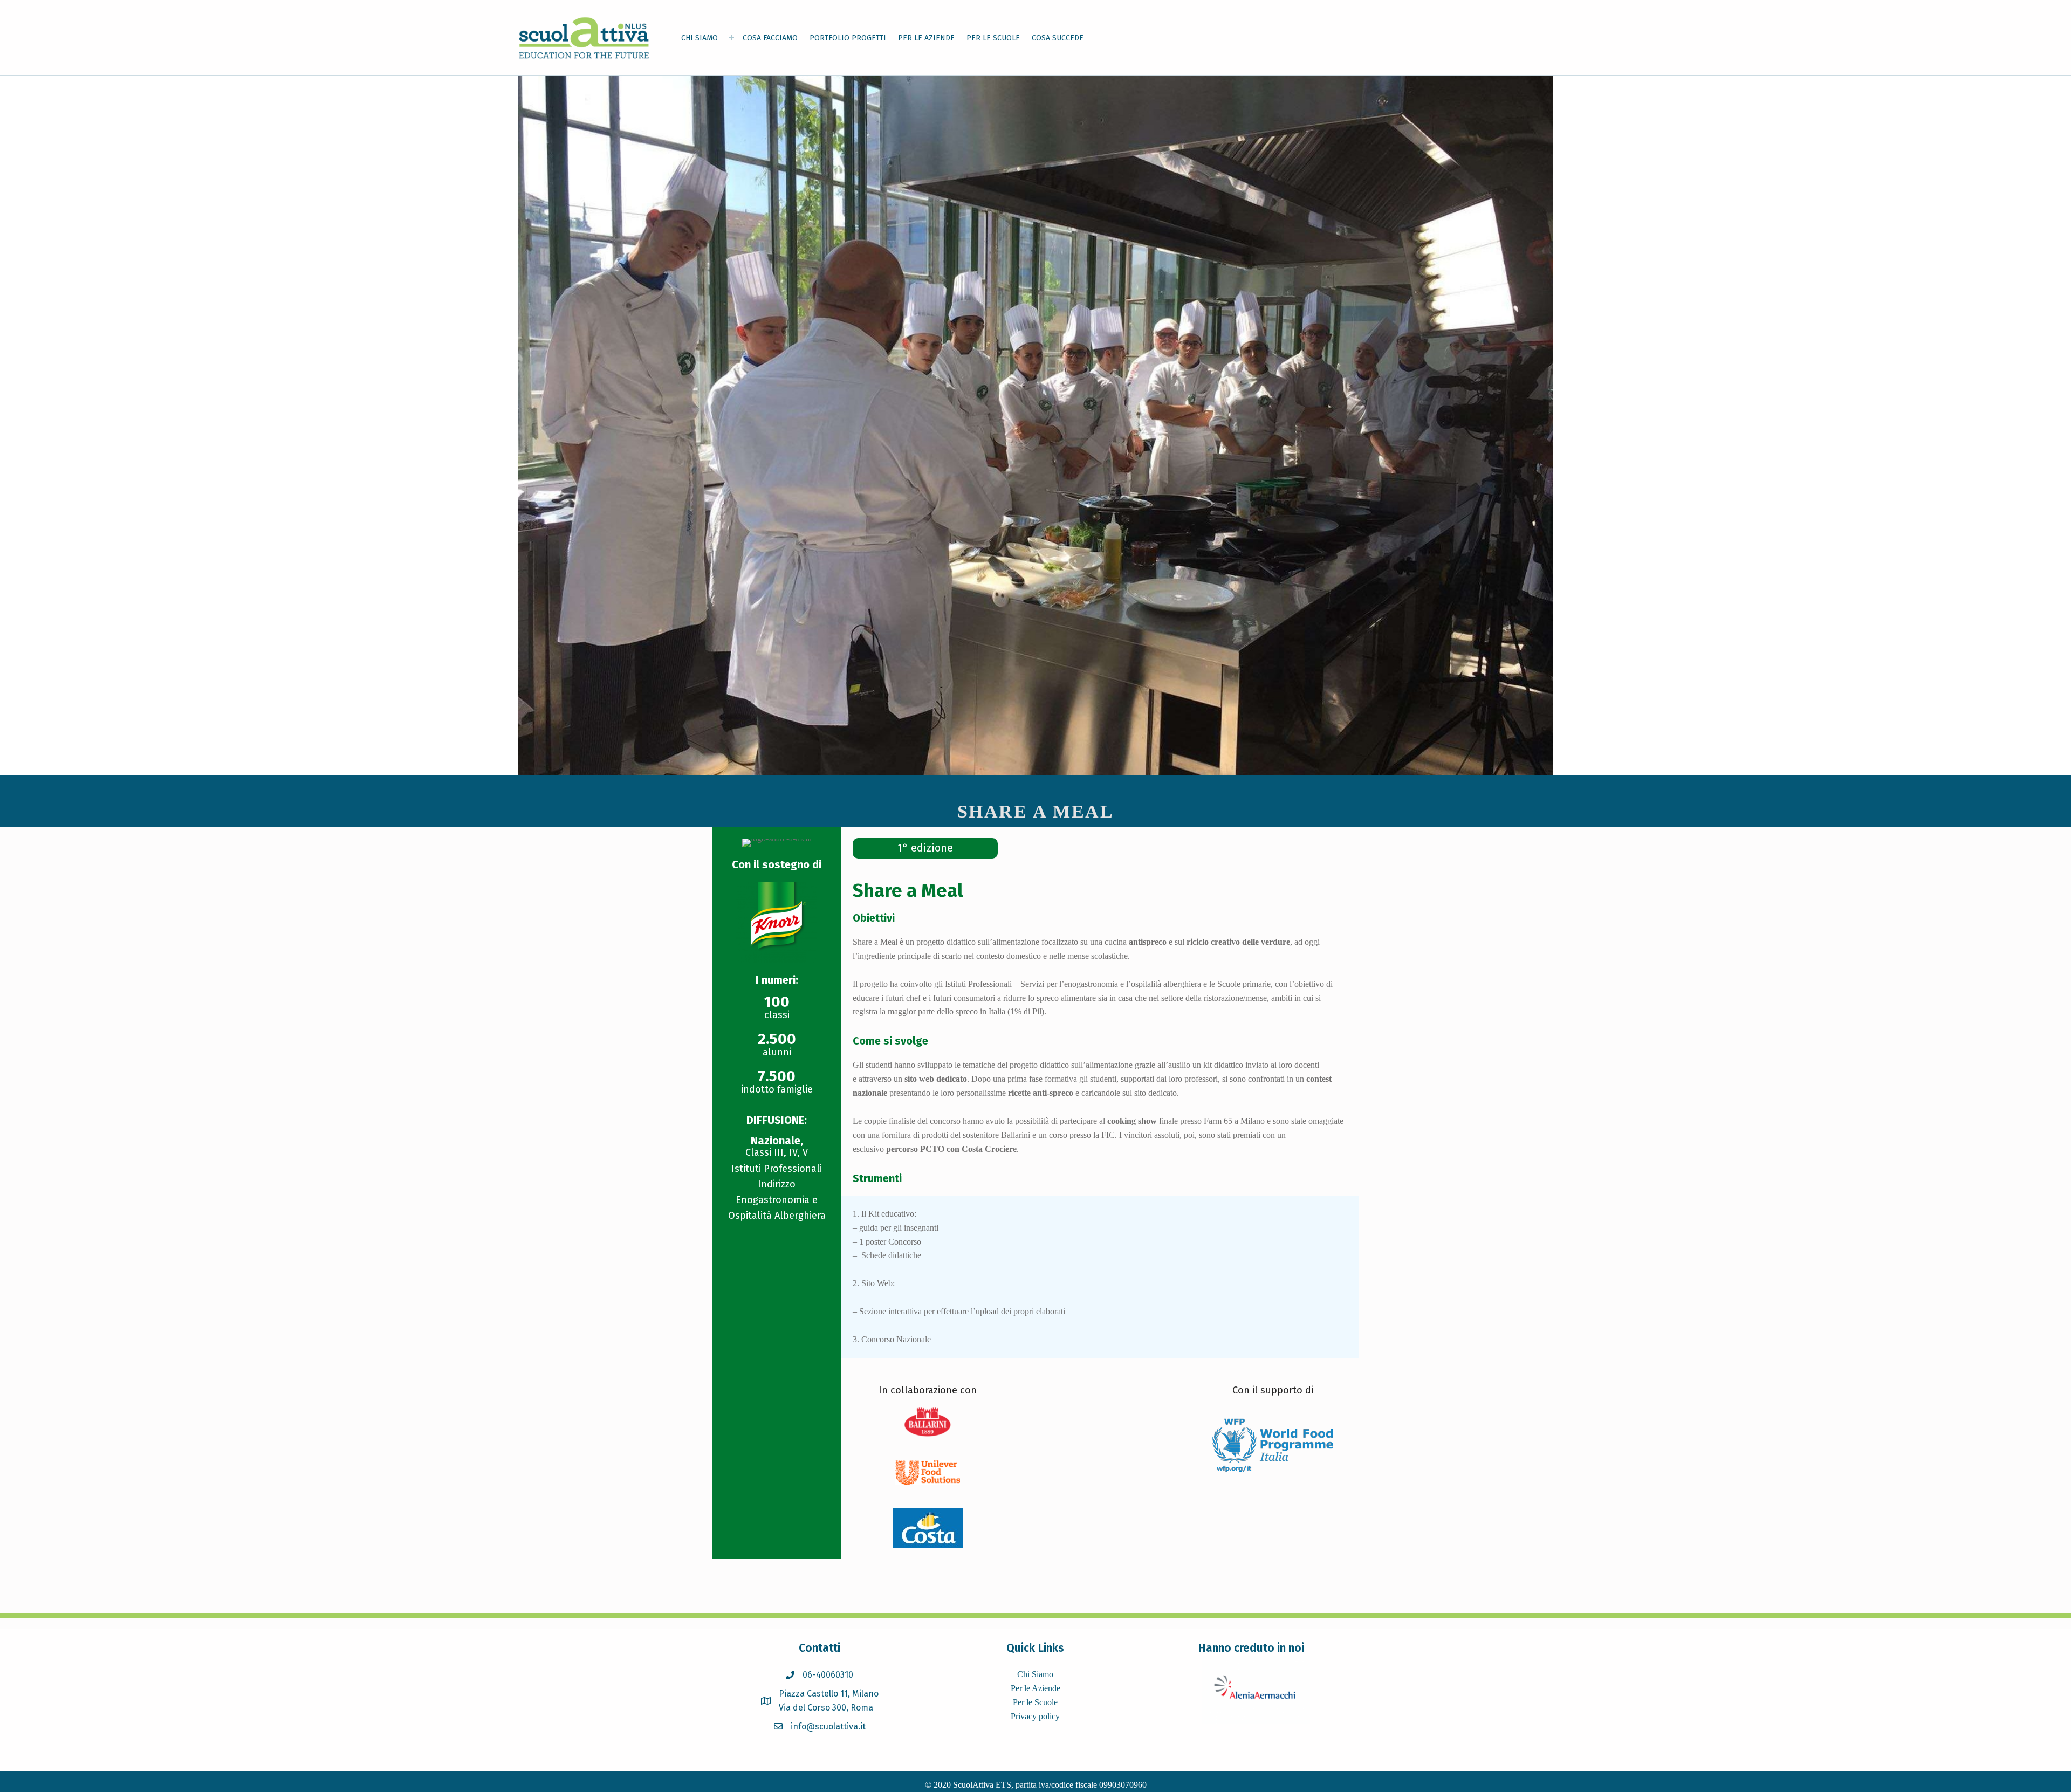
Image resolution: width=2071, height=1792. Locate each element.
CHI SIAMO (700, 38)
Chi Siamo (1035, 1674)
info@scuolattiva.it (828, 1726)
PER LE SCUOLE (993, 38)
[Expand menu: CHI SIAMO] (731, 38)
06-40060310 (828, 1675)
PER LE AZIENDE (926, 38)
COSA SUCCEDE (1058, 38)
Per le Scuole (1035, 1702)
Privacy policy (1035, 1716)
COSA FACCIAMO (770, 38)
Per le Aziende (1035, 1688)
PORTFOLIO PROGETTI (848, 38)
